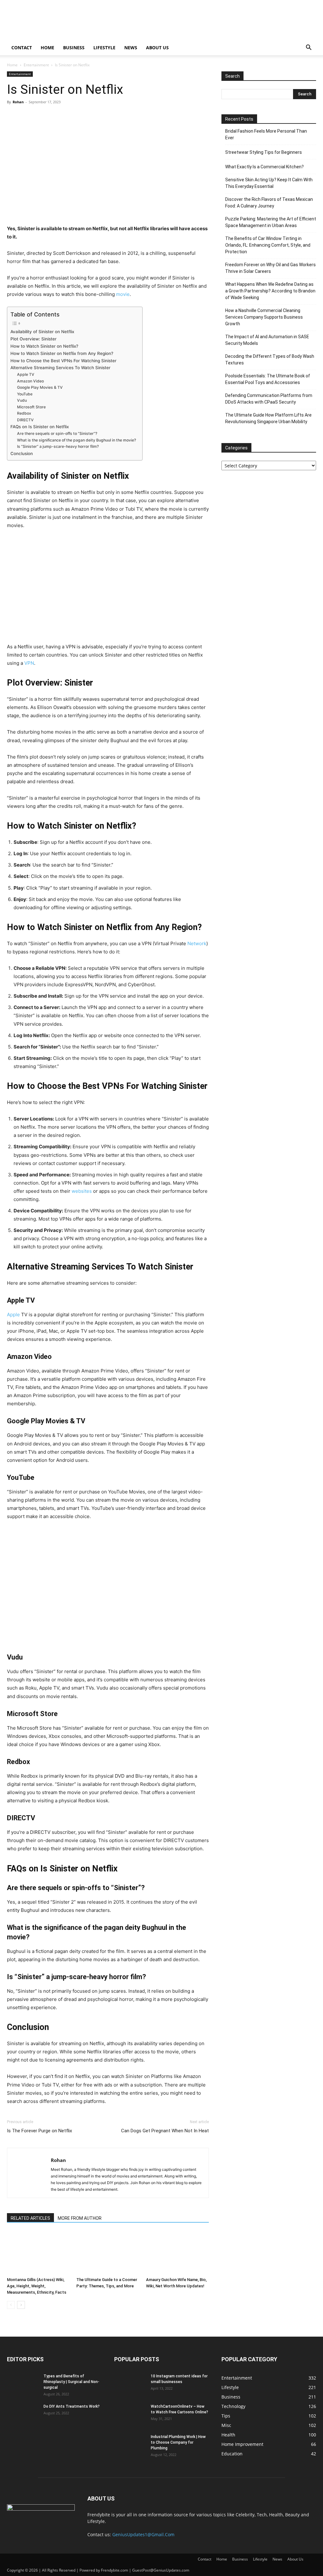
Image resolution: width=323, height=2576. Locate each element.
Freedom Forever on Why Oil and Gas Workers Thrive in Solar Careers (270, 268)
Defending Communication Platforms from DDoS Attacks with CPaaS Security (269, 399)
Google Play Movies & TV (40, 387)
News (131, 48)
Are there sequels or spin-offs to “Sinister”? (57, 433)
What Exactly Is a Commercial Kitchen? (264, 167)
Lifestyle (104, 48)
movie (123, 294)
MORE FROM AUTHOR (80, 2218)
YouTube (25, 394)
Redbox (24, 413)
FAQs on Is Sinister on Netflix (40, 427)
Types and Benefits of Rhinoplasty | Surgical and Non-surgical (71, 2382)
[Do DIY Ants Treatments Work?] (23, 2415)
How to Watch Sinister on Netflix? (44, 346)
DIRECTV (25, 420)
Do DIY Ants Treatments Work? (72, 2406)
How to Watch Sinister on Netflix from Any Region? (62, 353)
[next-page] (21, 2305)
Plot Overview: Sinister (33, 339)
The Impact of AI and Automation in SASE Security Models (267, 340)
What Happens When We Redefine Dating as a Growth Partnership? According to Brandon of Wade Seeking (270, 291)
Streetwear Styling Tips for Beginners (264, 152)
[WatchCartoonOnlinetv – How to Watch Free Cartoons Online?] (130, 2415)
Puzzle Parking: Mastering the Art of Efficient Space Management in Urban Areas (271, 222)
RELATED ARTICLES (30, 2218)
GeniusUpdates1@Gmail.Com (143, 2534)
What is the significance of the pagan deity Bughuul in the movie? (76, 440)
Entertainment (36, 65)
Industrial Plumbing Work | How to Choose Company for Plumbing (178, 2442)
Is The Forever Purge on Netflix (39, 2131)
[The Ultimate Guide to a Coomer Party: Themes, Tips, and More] (108, 2253)
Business (74, 48)
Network (197, 943)
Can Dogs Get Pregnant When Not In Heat (165, 2131)
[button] (308, 48)
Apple (13, 1315)
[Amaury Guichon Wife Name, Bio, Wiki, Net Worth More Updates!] (177, 2253)
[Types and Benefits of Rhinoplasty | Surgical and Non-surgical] (23, 2384)
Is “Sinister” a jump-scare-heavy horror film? (58, 446)
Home (47, 48)
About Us (157, 48)
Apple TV (26, 374)
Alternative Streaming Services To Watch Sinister (60, 368)
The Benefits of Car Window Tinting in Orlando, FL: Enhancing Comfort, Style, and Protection (268, 245)
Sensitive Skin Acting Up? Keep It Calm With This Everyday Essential (269, 183)
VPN (29, 663)
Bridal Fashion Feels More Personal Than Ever (266, 134)
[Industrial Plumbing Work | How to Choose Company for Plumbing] (130, 2445)
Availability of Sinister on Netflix (42, 332)
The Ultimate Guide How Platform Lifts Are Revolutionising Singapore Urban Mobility (268, 418)
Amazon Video (30, 381)
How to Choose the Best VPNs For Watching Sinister (63, 361)
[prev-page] (11, 2305)
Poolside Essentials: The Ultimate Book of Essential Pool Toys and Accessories (268, 379)
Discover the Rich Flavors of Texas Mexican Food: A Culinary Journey (269, 203)
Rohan (18, 102)
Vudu (22, 400)
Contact (22, 48)
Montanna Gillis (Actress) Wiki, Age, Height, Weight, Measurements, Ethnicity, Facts (37, 2286)
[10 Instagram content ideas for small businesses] (130, 2384)
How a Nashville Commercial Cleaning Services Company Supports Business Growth (264, 317)
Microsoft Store (31, 407)
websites (82, 1191)
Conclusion (22, 453)
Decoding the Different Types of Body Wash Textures (270, 360)
